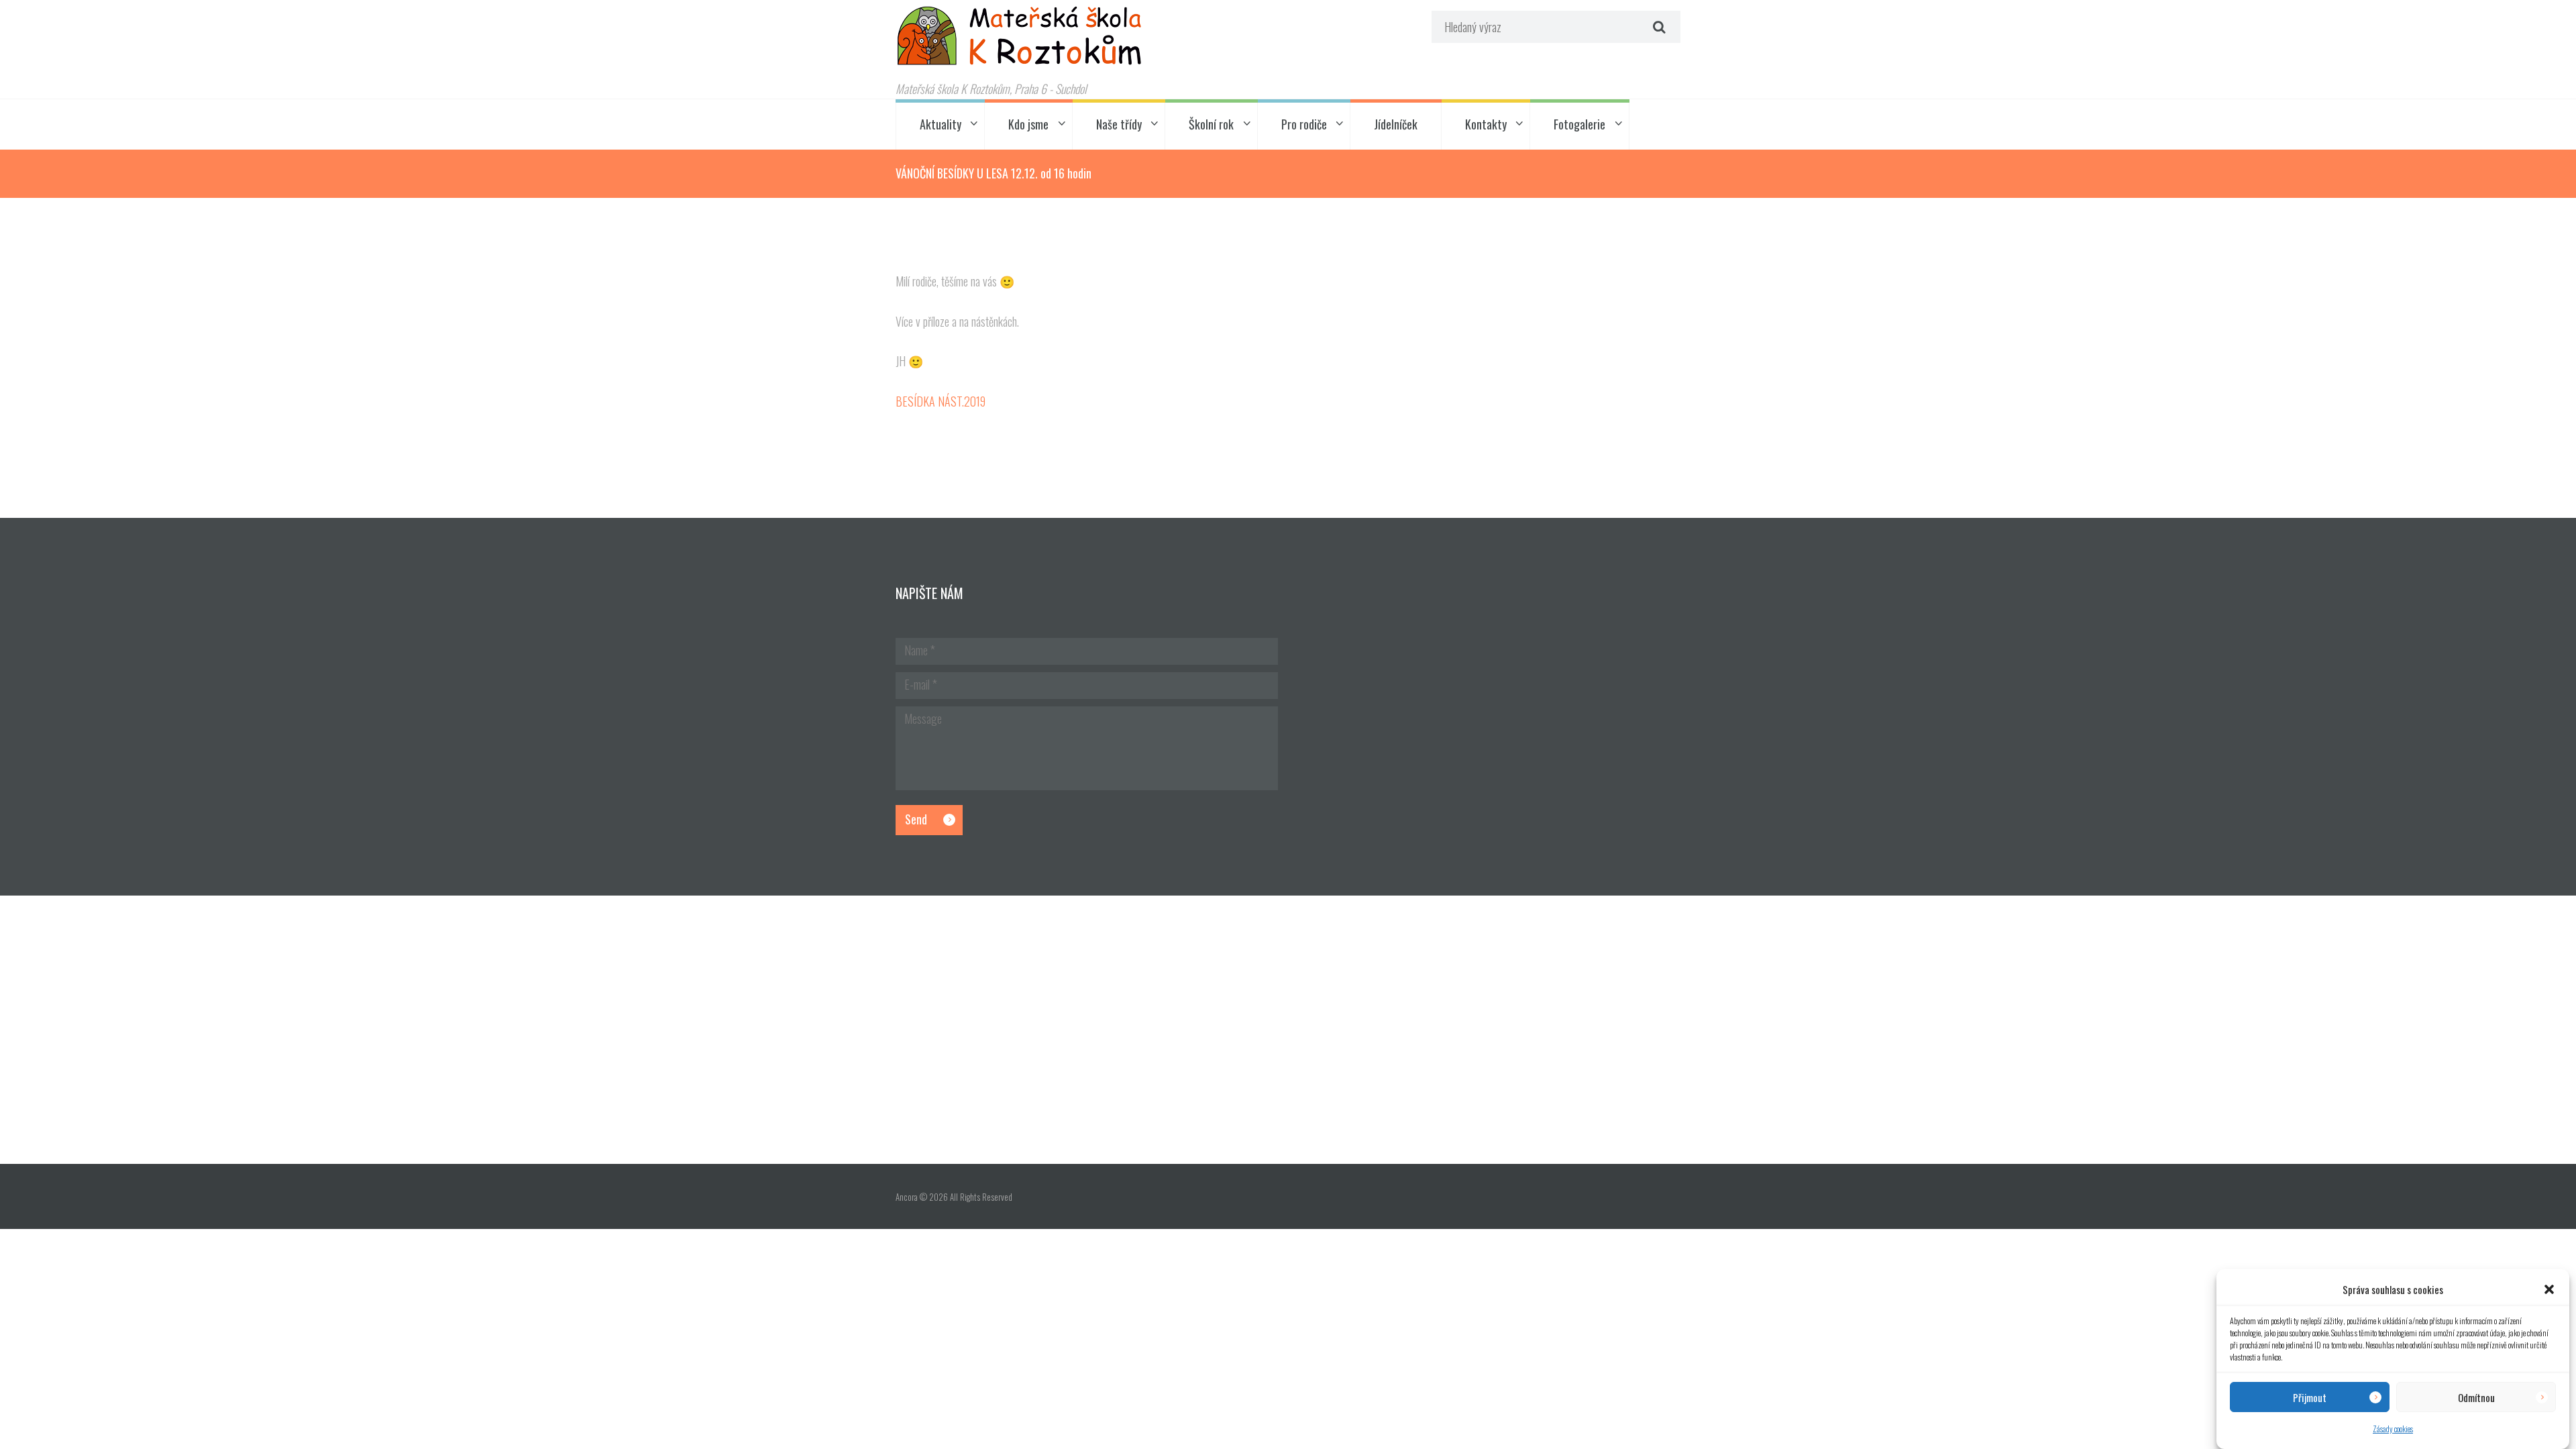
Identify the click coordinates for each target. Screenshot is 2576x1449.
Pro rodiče (1304, 124)
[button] (2549, 1289)
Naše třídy (1119, 124)
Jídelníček (1396, 124)
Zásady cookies (2393, 1429)
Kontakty (1486, 124)
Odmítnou (2476, 1397)
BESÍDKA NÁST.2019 (941, 401)
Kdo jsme (1028, 124)
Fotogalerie (1579, 124)
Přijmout (2310, 1397)
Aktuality (941, 124)
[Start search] (1658, 27)
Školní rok (1211, 124)
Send (916, 819)
